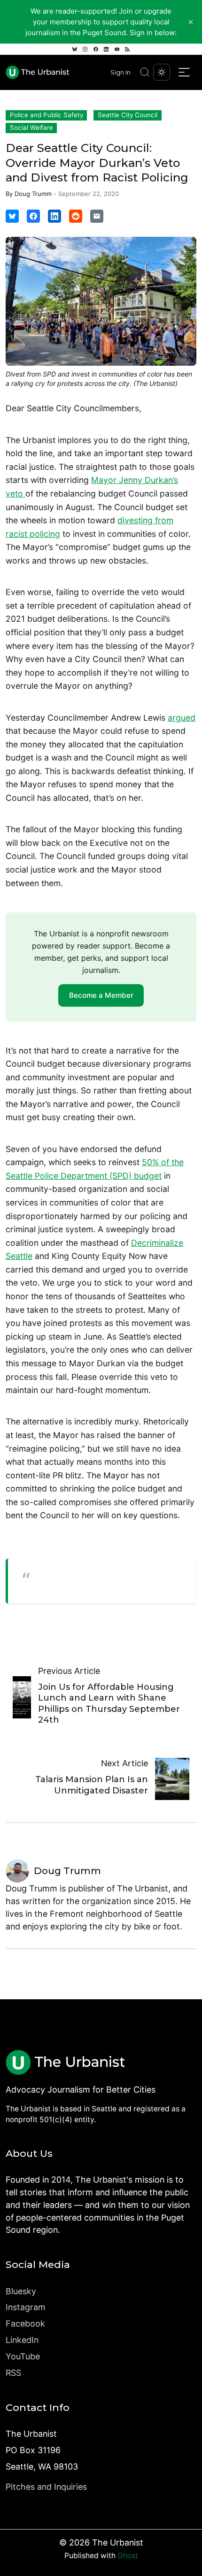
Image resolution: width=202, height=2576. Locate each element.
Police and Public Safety (47, 115)
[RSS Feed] (127, 49)
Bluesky (21, 2291)
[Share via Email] (97, 216)
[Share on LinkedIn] (54, 216)
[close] (191, 22)
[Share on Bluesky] (12, 216)
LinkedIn (22, 2340)
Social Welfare (31, 128)
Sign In (120, 72)
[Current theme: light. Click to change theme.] (162, 72)
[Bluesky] (75, 49)
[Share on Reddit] (76, 216)
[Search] (145, 72)
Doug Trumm (33, 194)
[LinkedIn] (106, 49)
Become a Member (101, 995)
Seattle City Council (128, 115)
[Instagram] (85, 49)
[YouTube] (117, 49)
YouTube (23, 2356)
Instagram (26, 2307)
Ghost (128, 2556)
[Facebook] (96, 49)
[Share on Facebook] (33, 216)
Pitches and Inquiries (46, 2487)
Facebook (25, 2324)
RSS (13, 2373)
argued (182, 718)
